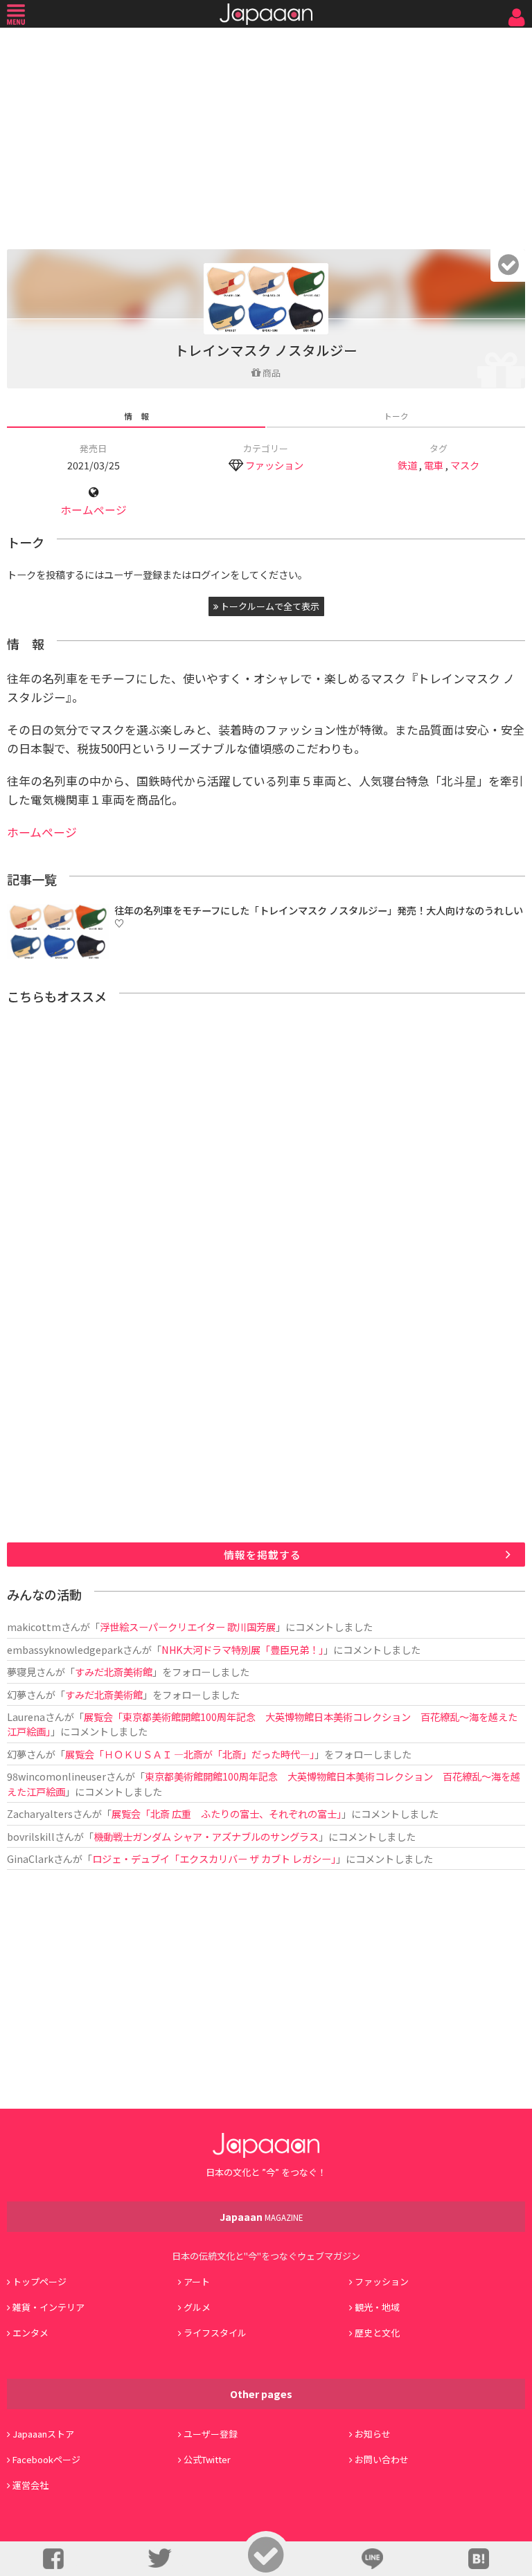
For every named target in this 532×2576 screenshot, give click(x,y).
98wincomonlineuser (56, 1776)
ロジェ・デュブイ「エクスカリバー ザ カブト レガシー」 (214, 1858)
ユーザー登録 (211, 2434)
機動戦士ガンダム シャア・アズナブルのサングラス (206, 1836)
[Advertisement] (266, 135)
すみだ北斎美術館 (114, 1672)
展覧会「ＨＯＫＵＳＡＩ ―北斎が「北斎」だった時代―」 (190, 1754)
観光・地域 (377, 2307)
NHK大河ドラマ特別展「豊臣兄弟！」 (242, 1649)
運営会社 (30, 2485)
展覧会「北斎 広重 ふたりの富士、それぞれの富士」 (227, 1813)
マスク (465, 465)
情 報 (136, 416)
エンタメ (30, 2333)
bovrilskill (31, 1836)
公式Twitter (207, 2459)
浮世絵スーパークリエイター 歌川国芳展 (188, 1627)
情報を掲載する (263, 1555)
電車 (434, 465)
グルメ (197, 2307)
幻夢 (17, 1694)
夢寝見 (21, 1672)
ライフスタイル (215, 2333)
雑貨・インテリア (48, 2307)
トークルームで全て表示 (269, 606)
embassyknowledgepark (65, 1649)
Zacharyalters (40, 1813)
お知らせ (373, 2434)
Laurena (26, 1717)
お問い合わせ (382, 2459)
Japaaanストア (43, 2434)
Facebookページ (46, 2459)
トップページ (39, 2281)
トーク (396, 416)
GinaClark (30, 1858)
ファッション (274, 465)
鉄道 (407, 465)
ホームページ (94, 510)
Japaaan (266, 14)
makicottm (34, 1627)
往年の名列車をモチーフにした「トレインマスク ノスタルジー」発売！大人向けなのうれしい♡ (319, 917)
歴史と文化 (377, 2333)
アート (197, 2281)
